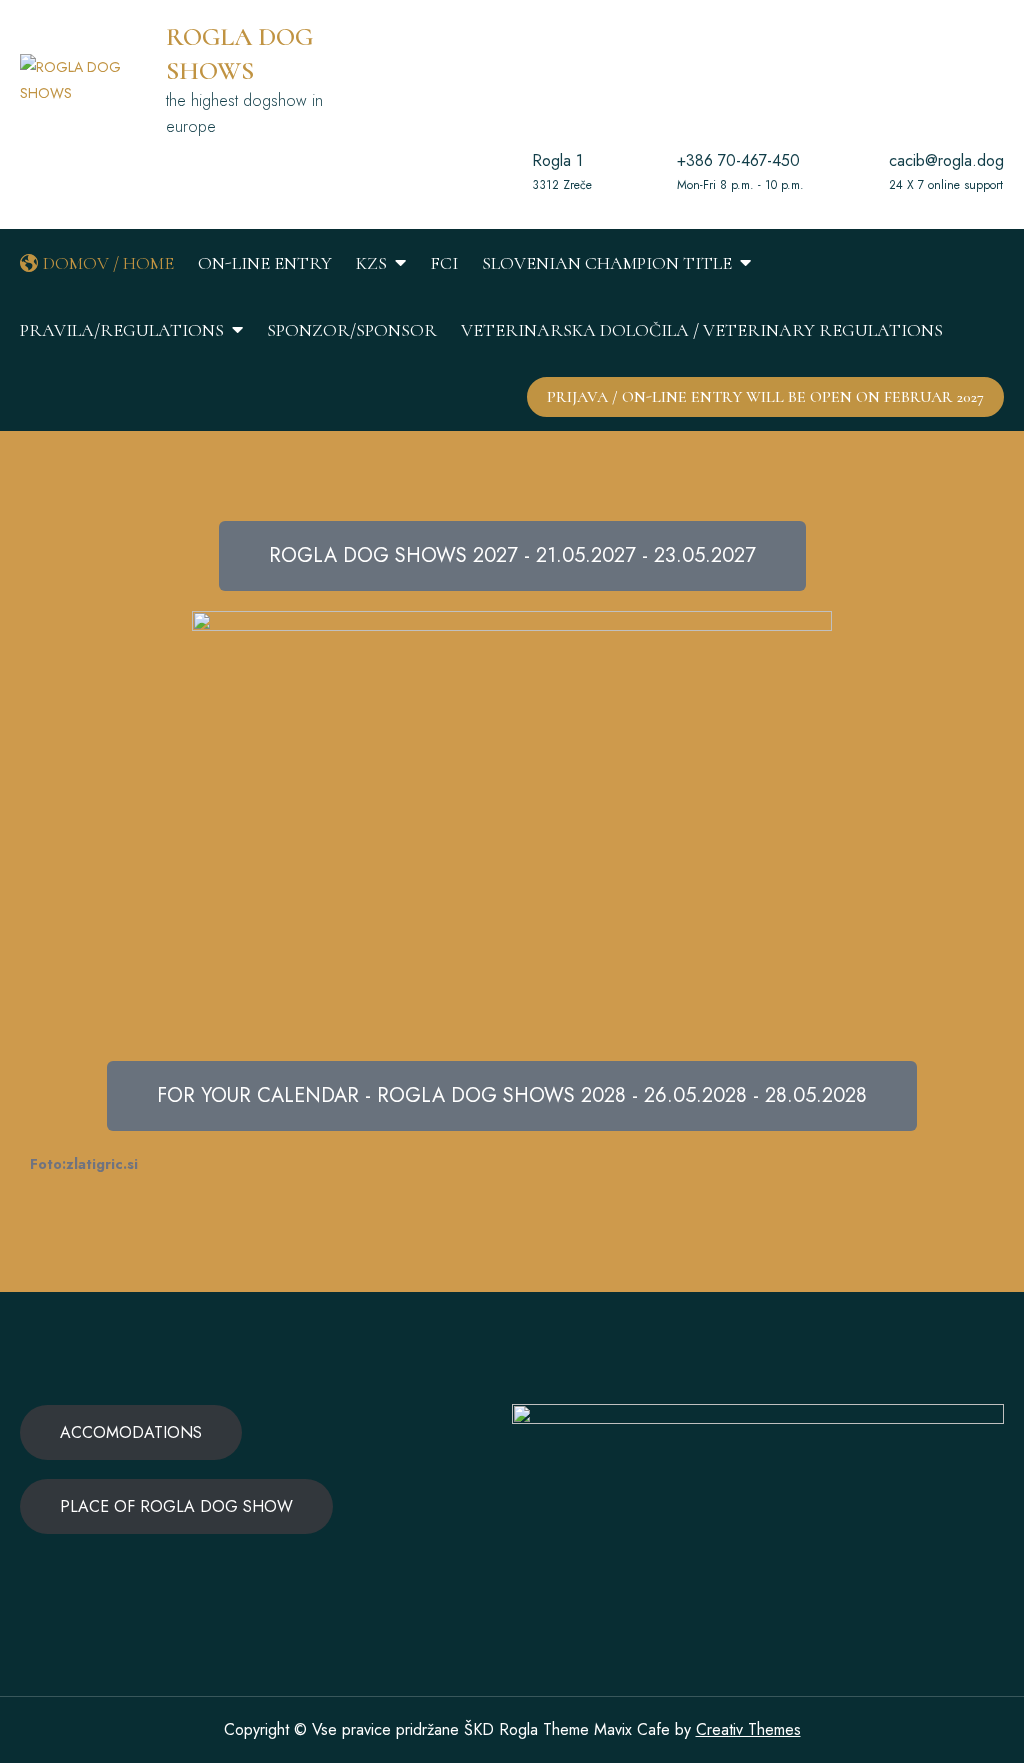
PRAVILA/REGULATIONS (122, 330)
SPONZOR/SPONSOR (352, 330)
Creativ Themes (748, 1729)
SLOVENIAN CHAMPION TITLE (607, 263)
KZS (371, 263)
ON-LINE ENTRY (265, 263)
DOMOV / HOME (108, 263)
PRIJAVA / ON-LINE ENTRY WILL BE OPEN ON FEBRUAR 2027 (765, 397)
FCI (444, 263)
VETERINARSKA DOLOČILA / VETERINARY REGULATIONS (702, 330)
